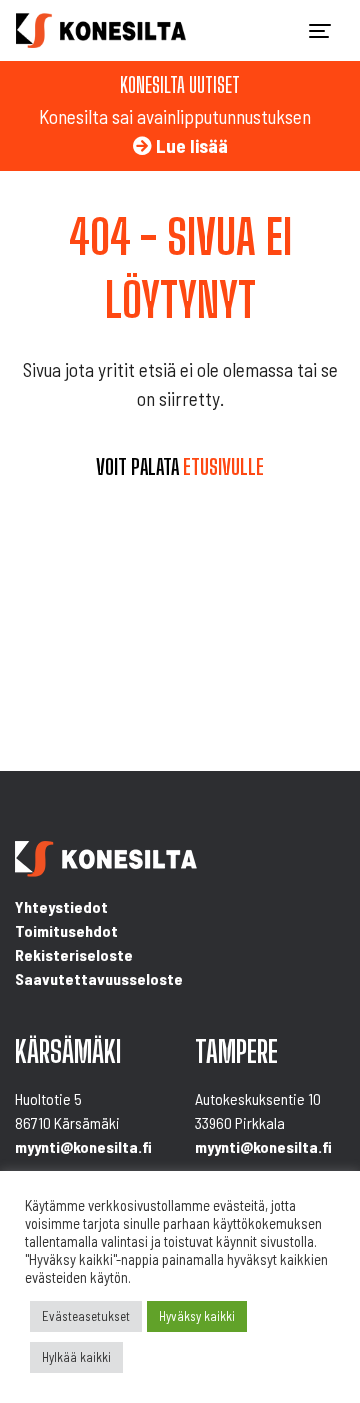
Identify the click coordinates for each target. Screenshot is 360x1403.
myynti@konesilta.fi (83, 1146)
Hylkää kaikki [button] (76, 1357)
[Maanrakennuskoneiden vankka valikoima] (101, 30)
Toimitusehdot (66, 930)
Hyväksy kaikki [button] (197, 1316)
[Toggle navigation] (320, 31)
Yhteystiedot (61, 906)
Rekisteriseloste (74, 954)
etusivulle (223, 467)
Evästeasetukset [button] (86, 1316)
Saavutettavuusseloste (99, 978)
